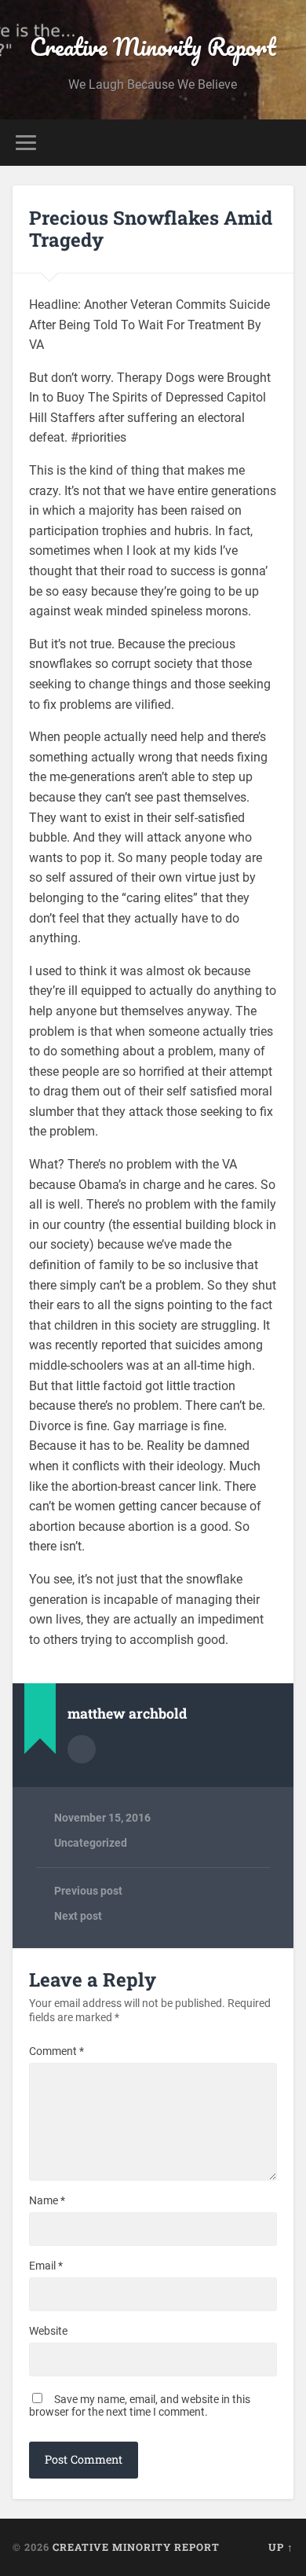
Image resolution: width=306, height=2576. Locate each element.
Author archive (82, 1749)
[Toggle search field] (282, 143)
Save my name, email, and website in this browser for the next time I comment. (140, 2405)
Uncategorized (91, 1843)
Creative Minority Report (153, 47)
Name (47, 2200)
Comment (56, 2051)
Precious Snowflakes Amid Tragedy (151, 229)
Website (48, 2331)
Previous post (88, 1891)
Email (46, 2266)
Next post (78, 1916)
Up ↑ (281, 2547)
